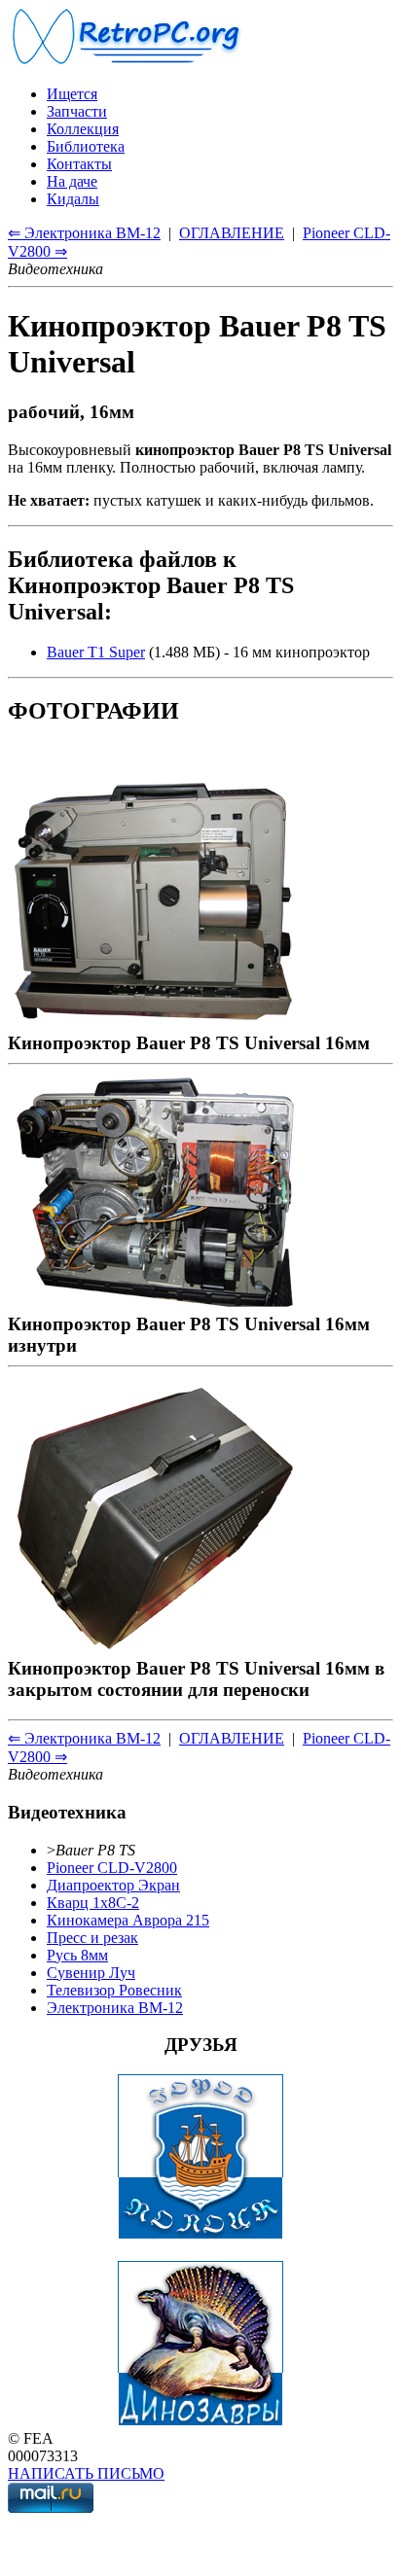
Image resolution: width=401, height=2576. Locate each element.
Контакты (79, 164)
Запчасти (77, 111)
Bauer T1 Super (96, 652)
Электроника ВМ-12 (115, 2008)
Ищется (72, 94)
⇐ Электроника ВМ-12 (84, 233)
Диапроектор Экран (113, 1885)
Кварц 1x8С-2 (93, 1903)
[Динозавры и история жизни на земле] (200, 2421)
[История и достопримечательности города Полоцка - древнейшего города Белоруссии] (200, 2234)
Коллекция (83, 129)
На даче (72, 181)
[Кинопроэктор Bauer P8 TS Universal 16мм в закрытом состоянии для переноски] (154, 1647)
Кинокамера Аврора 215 (128, 1920)
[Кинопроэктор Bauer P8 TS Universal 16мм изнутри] (154, 1303)
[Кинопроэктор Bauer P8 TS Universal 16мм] (154, 1022)
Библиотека (86, 146)
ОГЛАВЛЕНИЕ (232, 233)
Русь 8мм (77, 1955)
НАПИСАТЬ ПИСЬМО (86, 2473)
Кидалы (73, 199)
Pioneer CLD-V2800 (112, 1868)
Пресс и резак (92, 1938)
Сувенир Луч (91, 1973)
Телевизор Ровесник (114, 1990)
